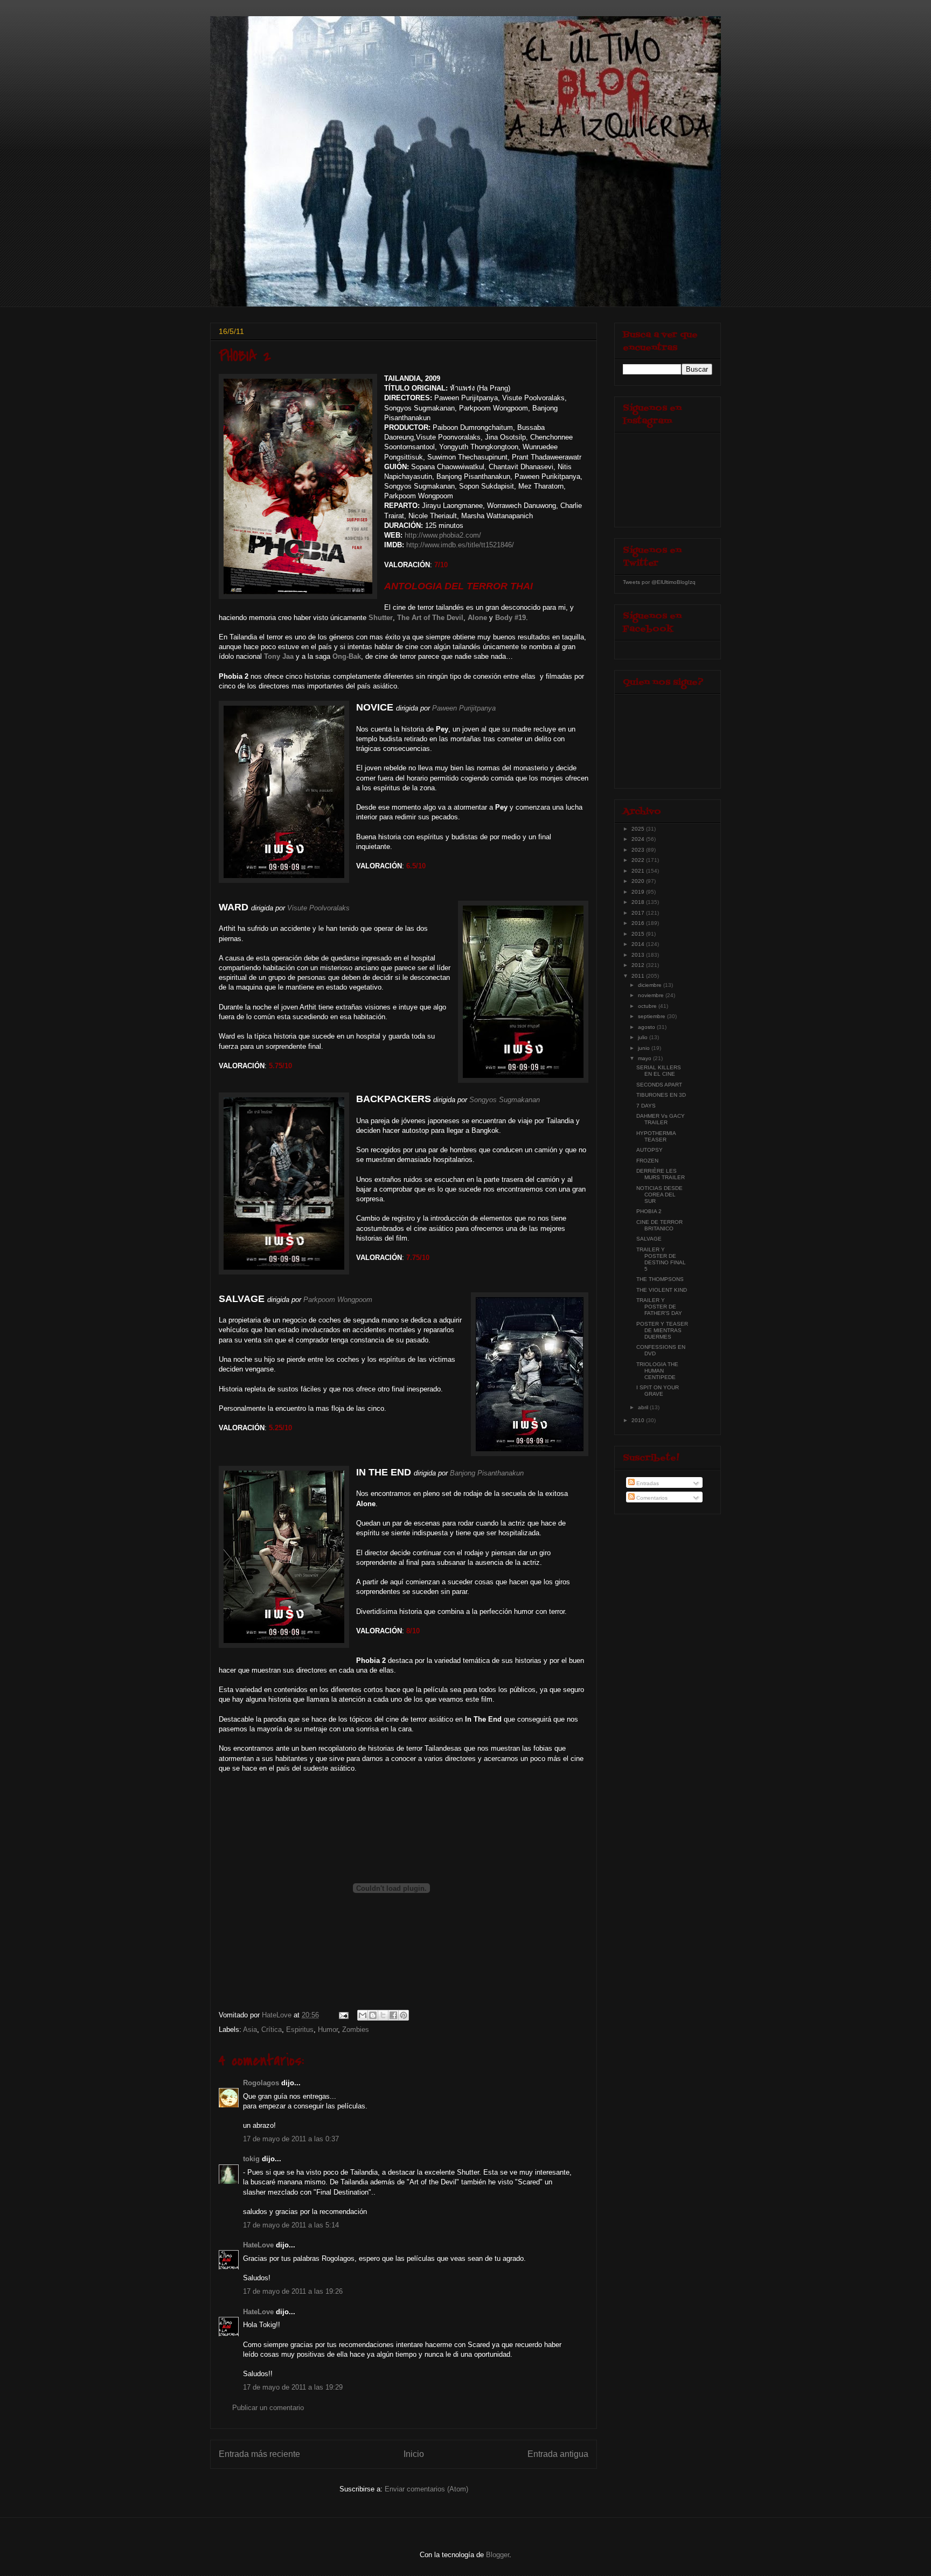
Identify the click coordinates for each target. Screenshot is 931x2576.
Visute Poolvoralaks (318, 908)
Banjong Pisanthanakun (487, 1473)
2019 (639, 892)
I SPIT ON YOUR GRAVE (658, 1391)
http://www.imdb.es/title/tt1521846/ (460, 545)
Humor (328, 2030)
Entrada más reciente (259, 2454)
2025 (639, 829)
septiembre (652, 1016)
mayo (645, 1058)
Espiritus (300, 2030)
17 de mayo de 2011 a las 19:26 (293, 2291)
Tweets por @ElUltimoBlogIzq (659, 582)
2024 (639, 839)
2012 (639, 965)
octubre (648, 1006)
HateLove (258, 2245)
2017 (639, 913)
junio (645, 1048)
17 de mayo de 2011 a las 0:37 (291, 2139)
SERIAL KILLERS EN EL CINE (659, 1071)
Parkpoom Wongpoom (338, 1300)
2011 (639, 976)
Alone (477, 618)
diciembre (651, 985)
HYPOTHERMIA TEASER (656, 1136)
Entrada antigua (558, 2454)
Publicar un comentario (268, 2408)
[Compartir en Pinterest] (404, 2015)
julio (644, 1037)
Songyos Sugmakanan (505, 1100)
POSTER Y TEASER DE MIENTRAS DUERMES (662, 1330)
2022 (639, 860)
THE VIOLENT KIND (662, 1290)
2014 (639, 944)
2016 (639, 923)
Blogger (498, 2555)
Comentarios (651, 1498)
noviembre (652, 995)
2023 (639, 850)
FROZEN (647, 1161)
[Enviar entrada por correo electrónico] (343, 2015)
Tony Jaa (279, 656)
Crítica (272, 2030)
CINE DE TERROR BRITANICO (659, 1225)
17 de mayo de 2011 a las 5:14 (291, 2225)
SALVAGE (649, 1239)
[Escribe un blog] (373, 2015)
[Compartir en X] (383, 2015)
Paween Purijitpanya (464, 708)
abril (644, 1407)
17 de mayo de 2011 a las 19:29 (293, 2387)
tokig (251, 2159)
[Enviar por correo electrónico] (363, 2015)
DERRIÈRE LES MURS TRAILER (661, 1174)
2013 (639, 955)
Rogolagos (261, 2083)
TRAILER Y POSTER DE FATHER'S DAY (659, 1307)
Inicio (414, 2454)
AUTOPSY (649, 1150)
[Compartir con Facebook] (393, 2015)
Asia (250, 2030)
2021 (639, 871)
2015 (639, 934)
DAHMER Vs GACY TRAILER (661, 1119)
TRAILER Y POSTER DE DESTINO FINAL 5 (661, 1259)
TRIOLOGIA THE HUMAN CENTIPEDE (657, 1371)
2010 (639, 1420)
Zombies (356, 2030)
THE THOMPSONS (660, 1279)
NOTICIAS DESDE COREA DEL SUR (659, 1195)
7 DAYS (646, 1106)
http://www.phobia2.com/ (443, 535)
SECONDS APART (659, 1085)
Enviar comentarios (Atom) (426, 2489)
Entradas (647, 1483)
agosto (647, 1027)
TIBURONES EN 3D (661, 1095)
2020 (639, 881)
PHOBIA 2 (649, 1211)
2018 (639, 902)
